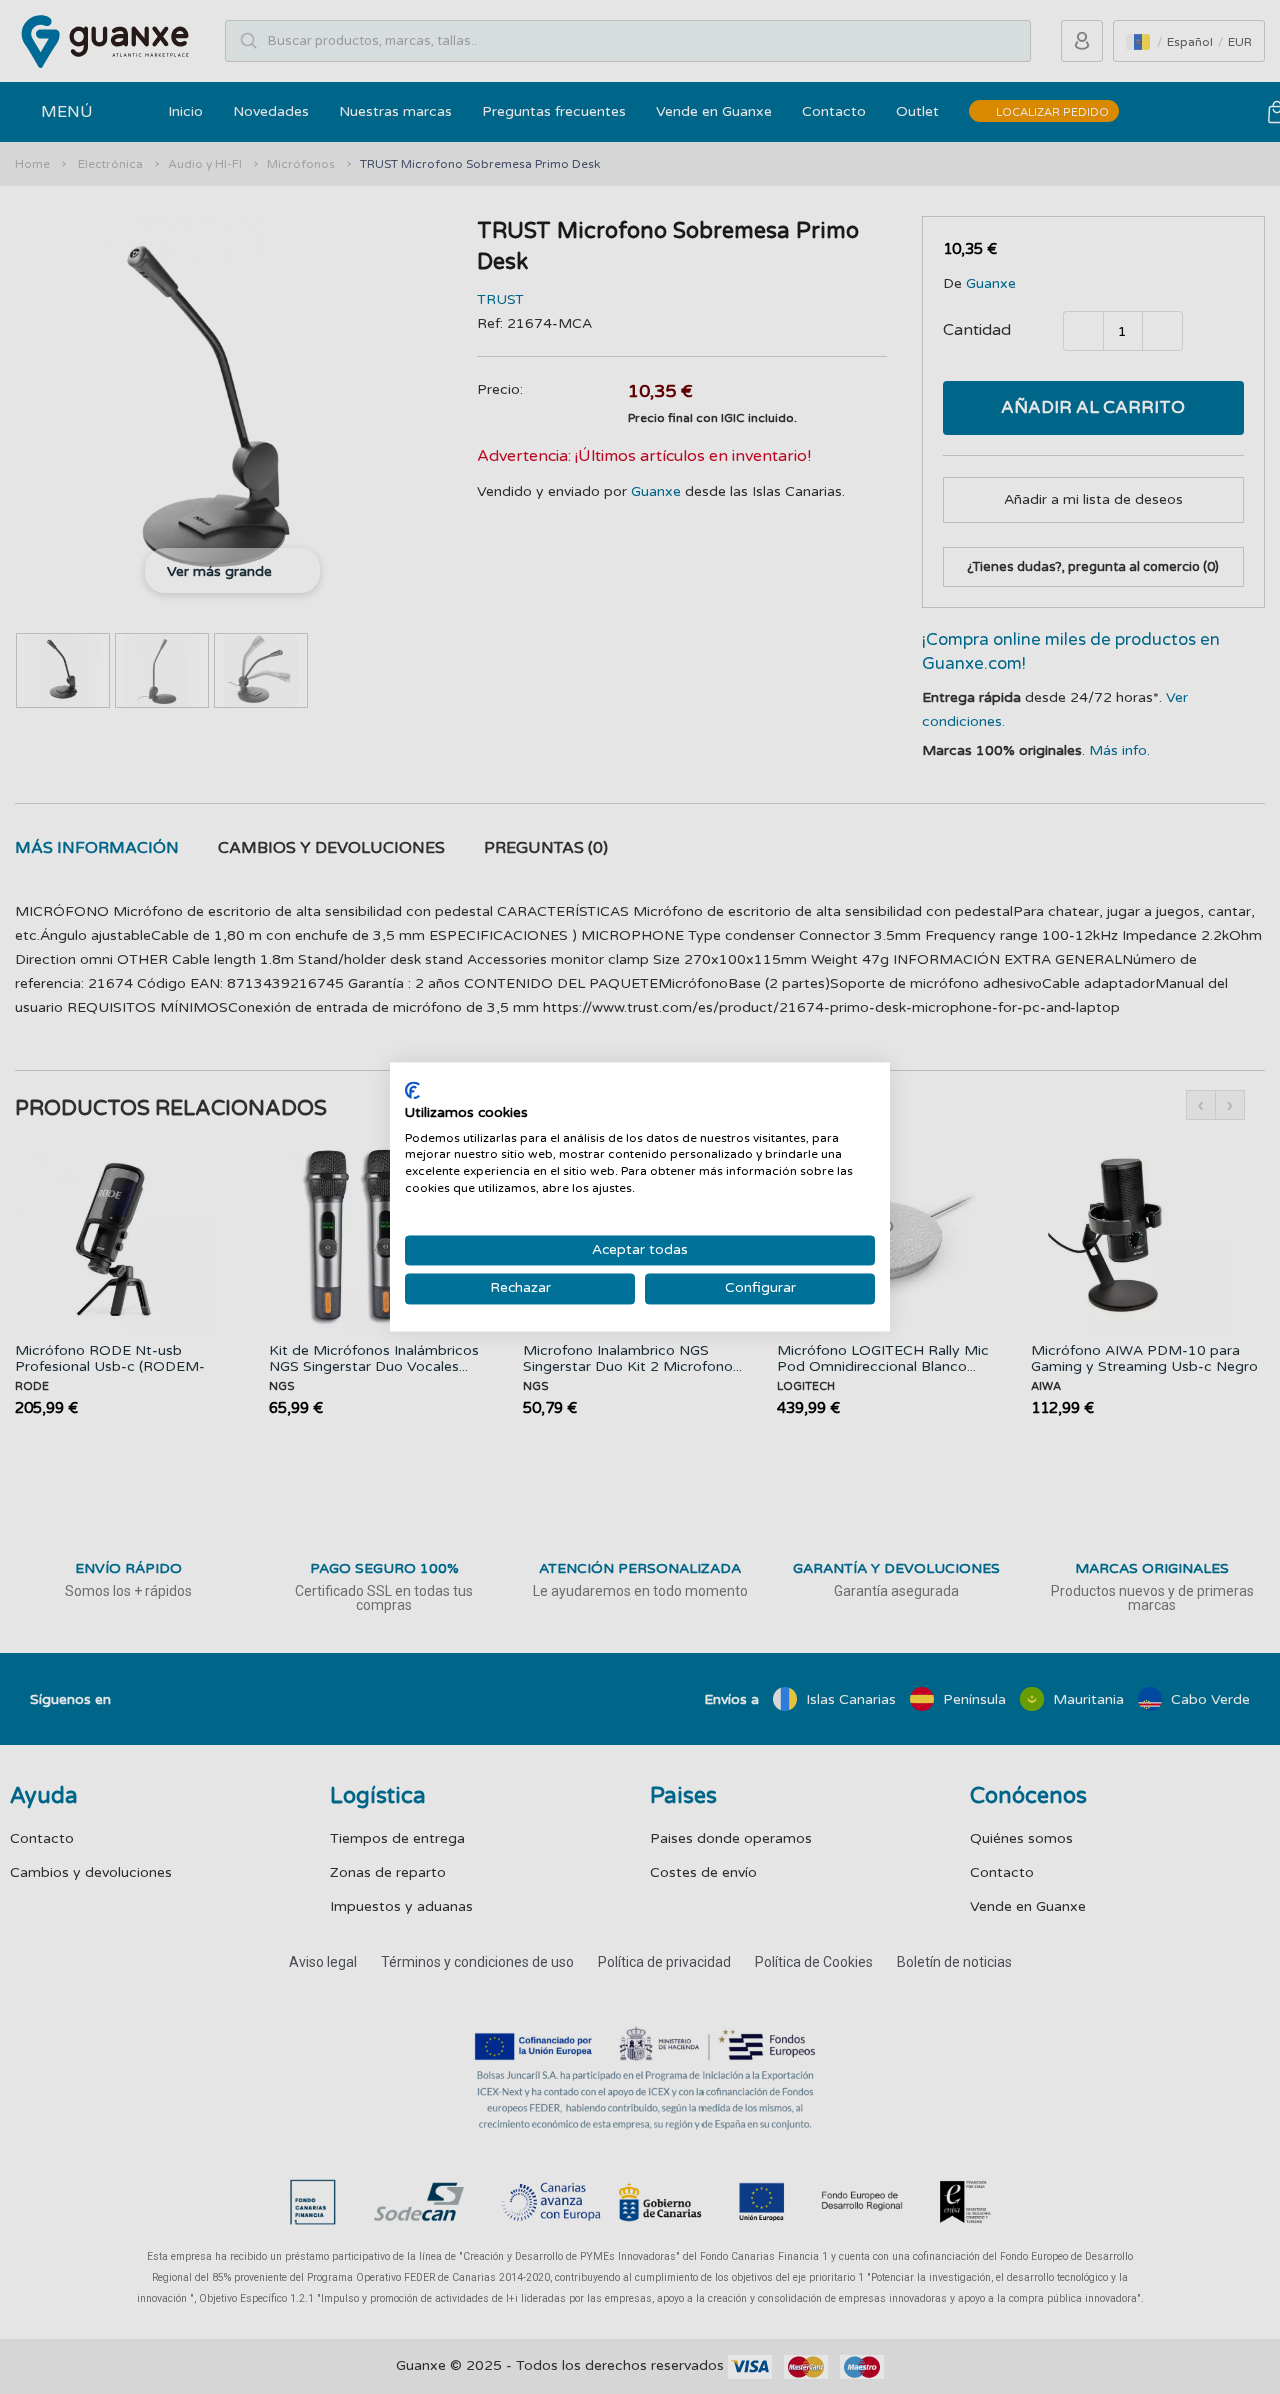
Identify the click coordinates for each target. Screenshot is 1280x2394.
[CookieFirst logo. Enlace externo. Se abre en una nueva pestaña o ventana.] (412, 1090)
